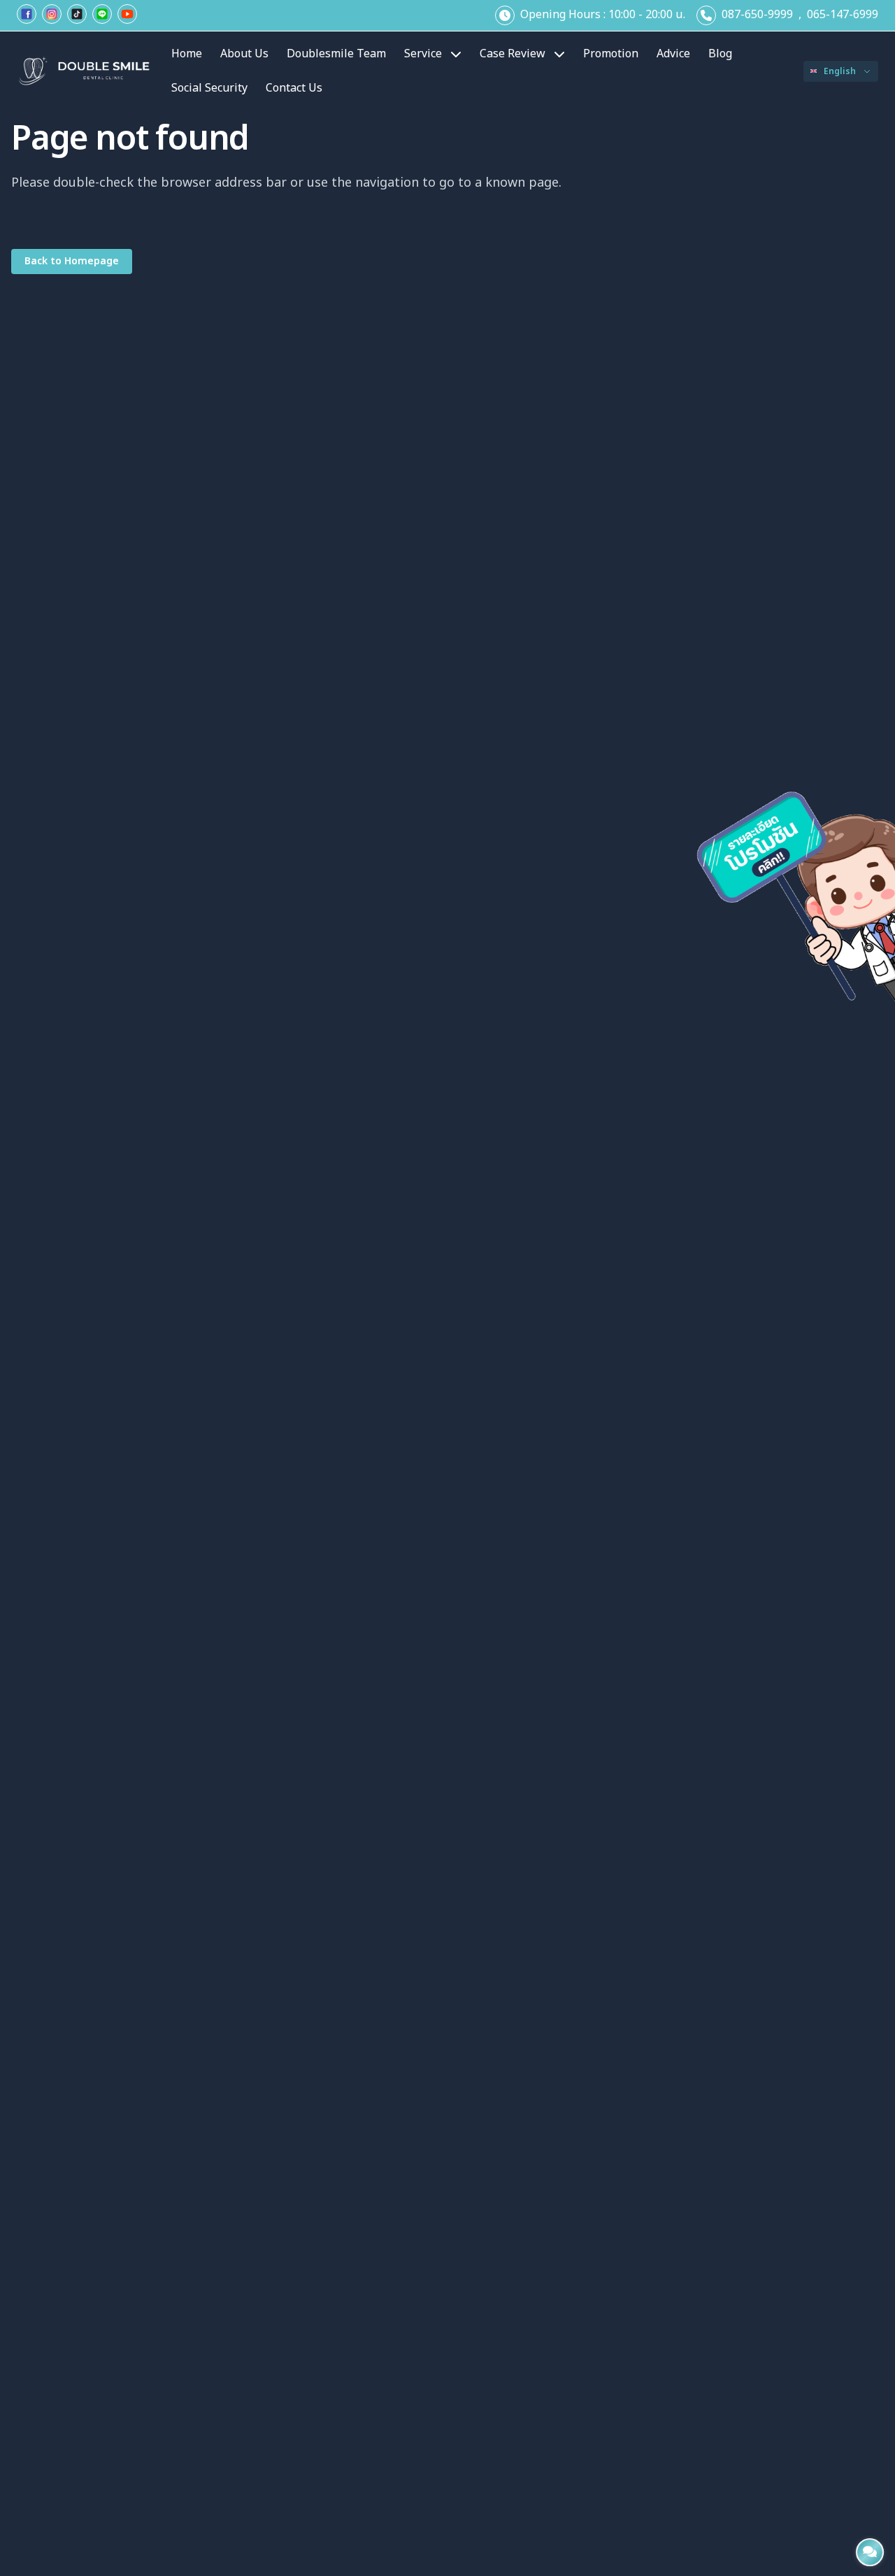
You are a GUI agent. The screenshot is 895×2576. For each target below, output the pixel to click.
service (423, 54)
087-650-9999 (757, 15)
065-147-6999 (843, 15)
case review (513, 54)
